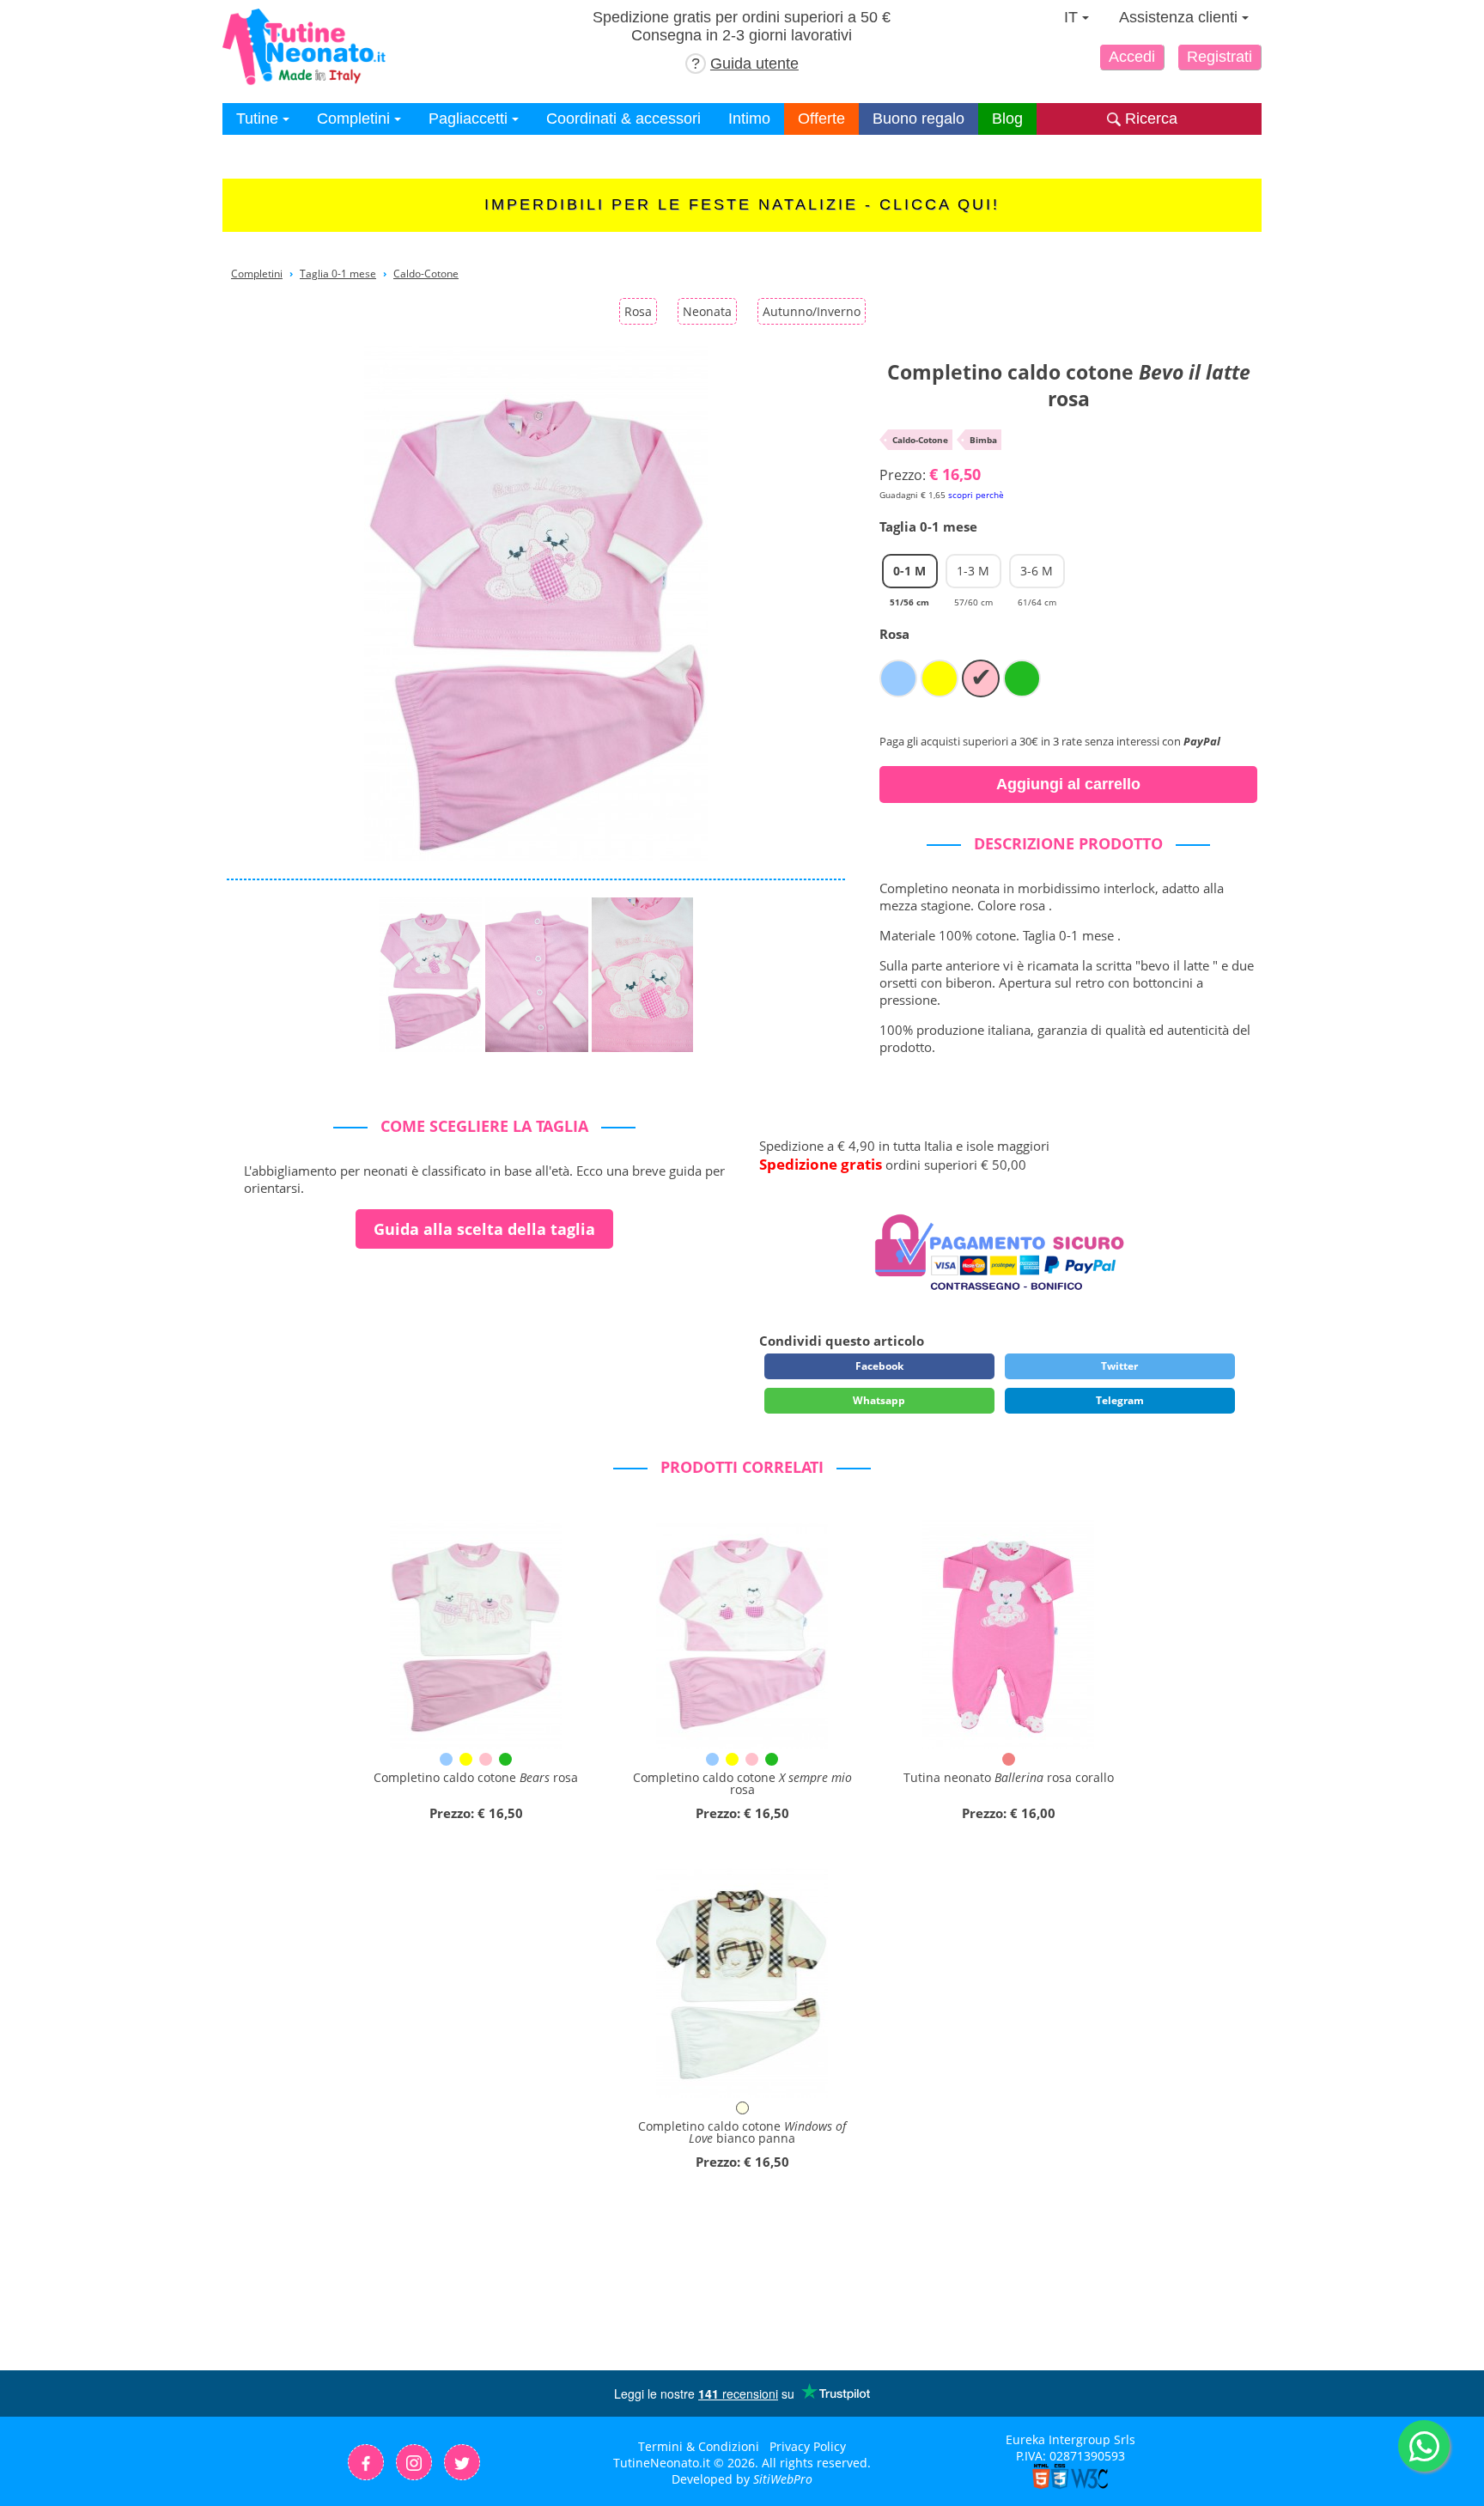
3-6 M (1037, 575)
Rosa (638, 311)
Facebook (879, 1366)
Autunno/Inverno (812, 311)
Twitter (1119, 1366)
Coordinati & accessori (623, 119)
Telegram (1120, 1400)
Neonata (707, 311)
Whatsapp (879, 1400)
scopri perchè (976, 495)
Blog (1007, 119)
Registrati (1219, 57)
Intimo (749, 119)
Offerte (821, 119)
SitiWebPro (783, 2479)
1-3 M (973, 575)
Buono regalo (918, 119)
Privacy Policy (808, 2446)
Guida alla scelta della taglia (484, 1229)
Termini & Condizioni (699, 2446)
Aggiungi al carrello (1068, 784)
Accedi (1132, 57)
